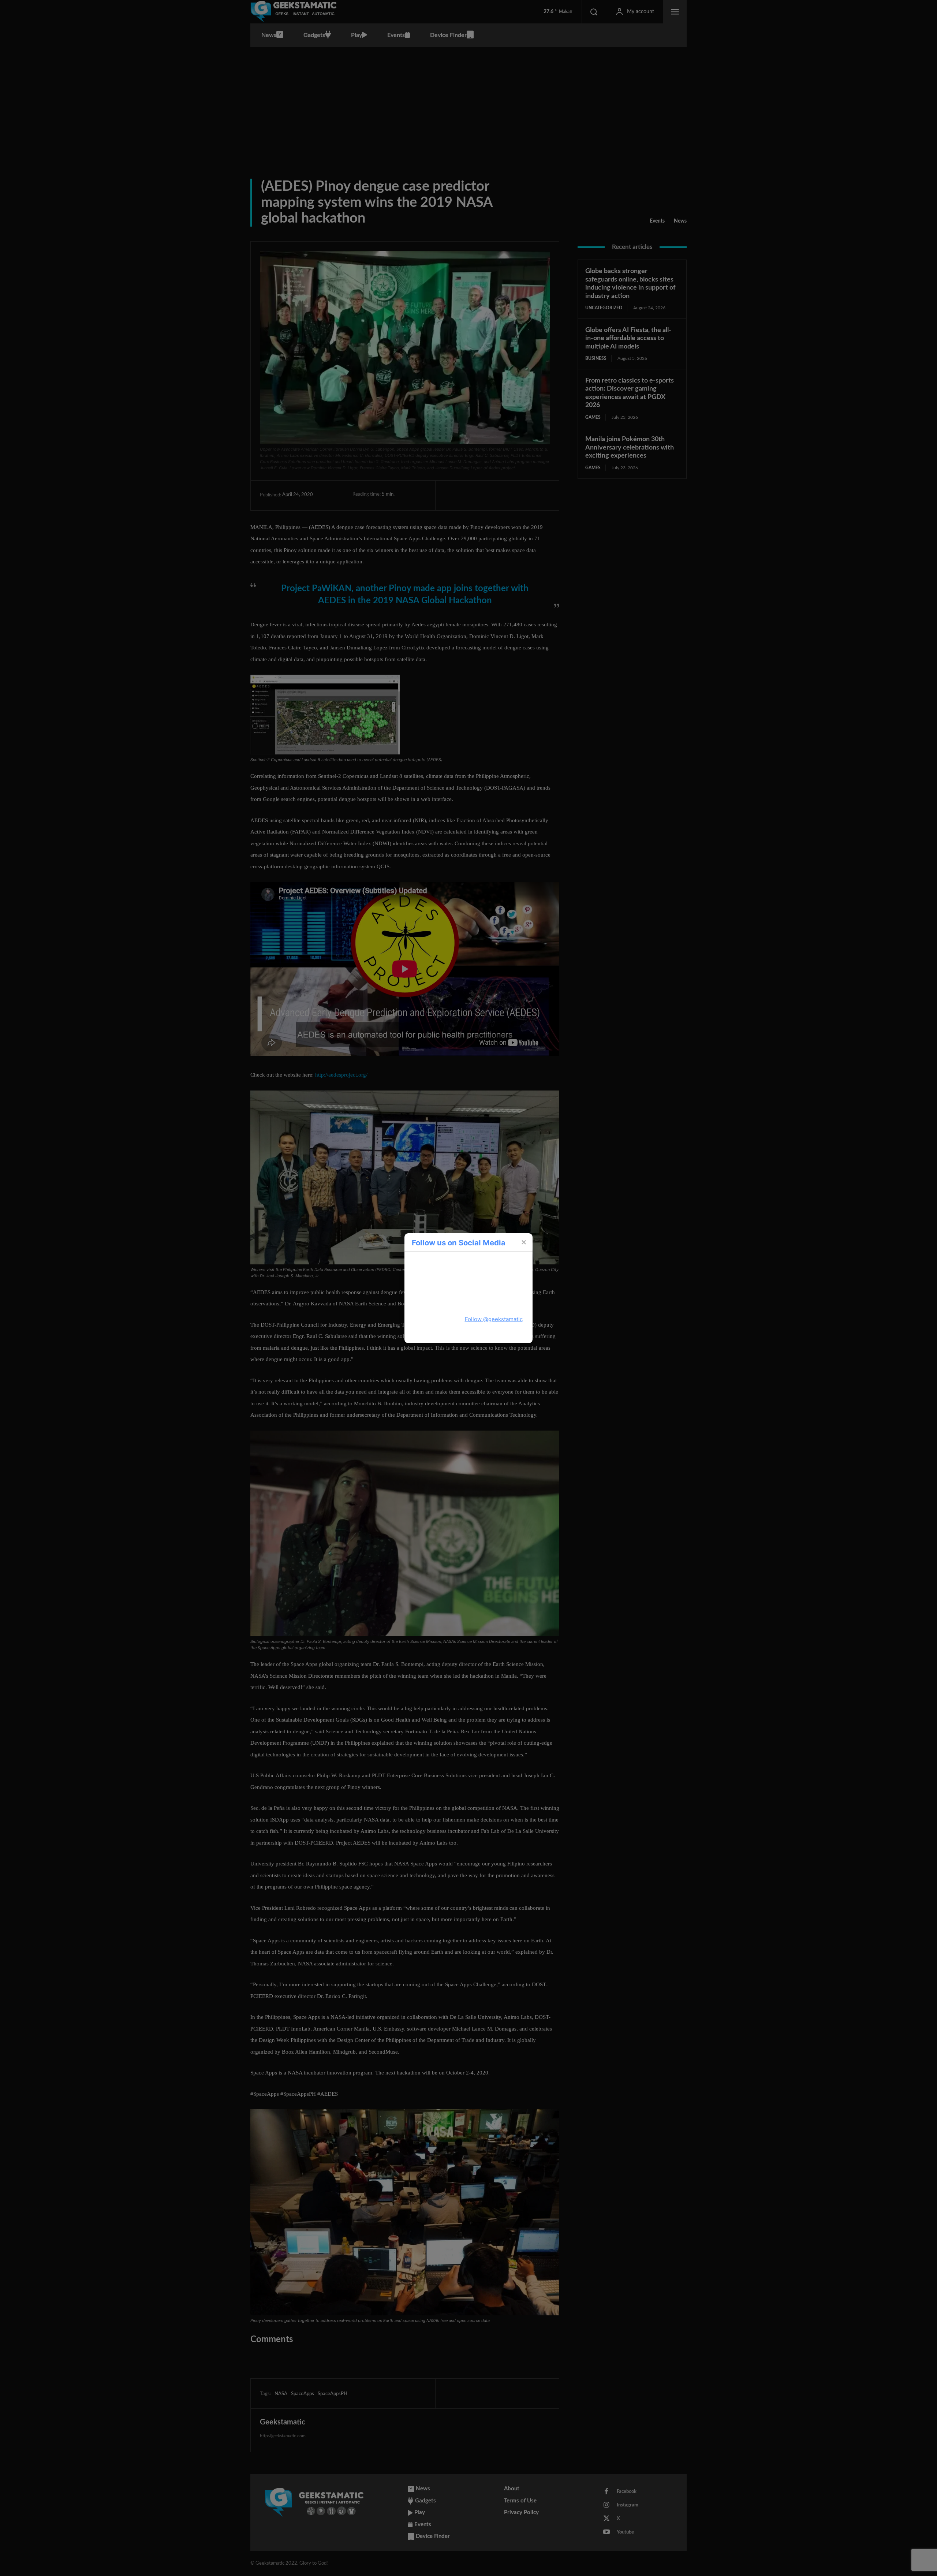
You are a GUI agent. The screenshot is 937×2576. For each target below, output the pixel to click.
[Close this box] (523, 1242)
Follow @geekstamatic (494, 1319)
